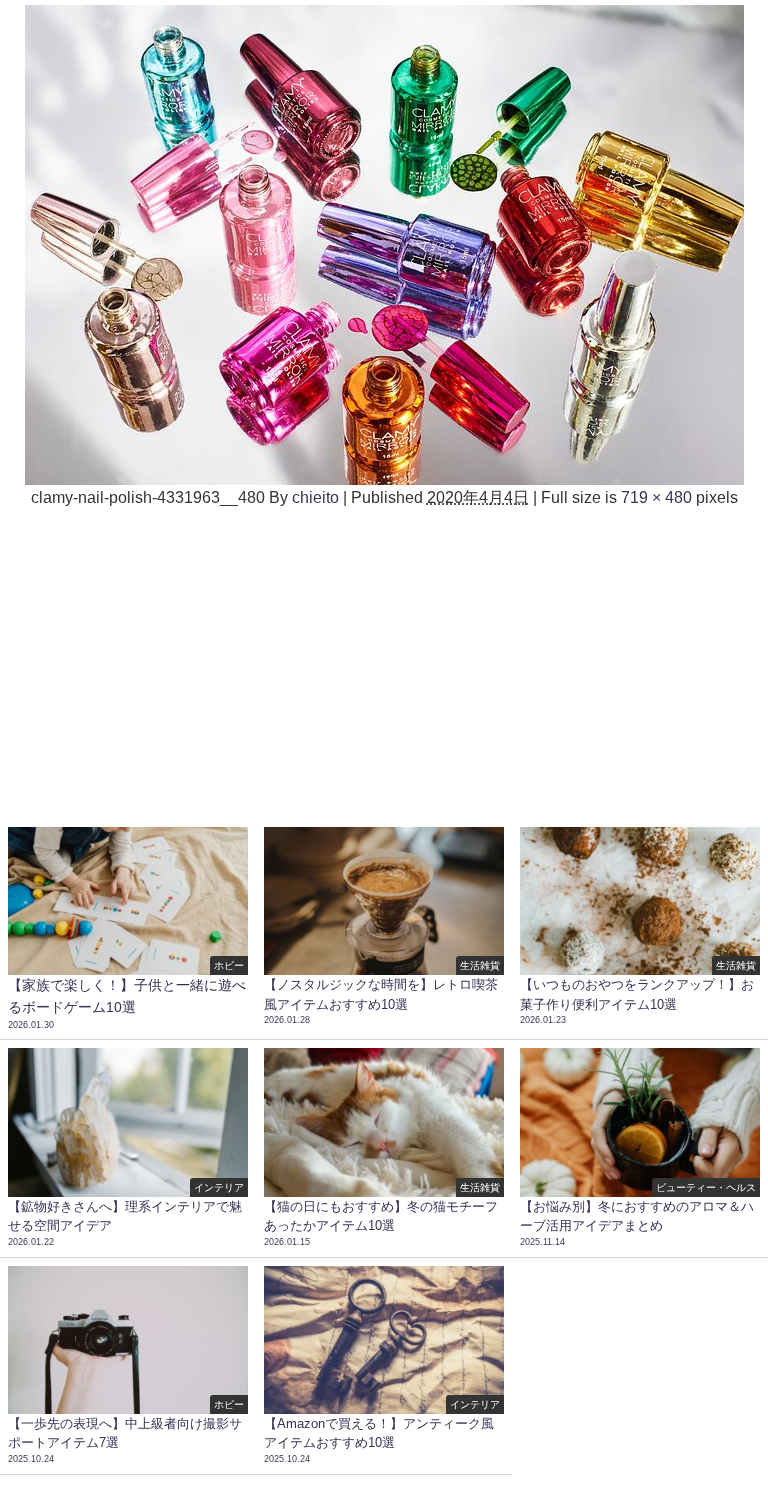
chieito (315, 497)
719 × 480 (656, 497)
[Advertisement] (384, 659)
